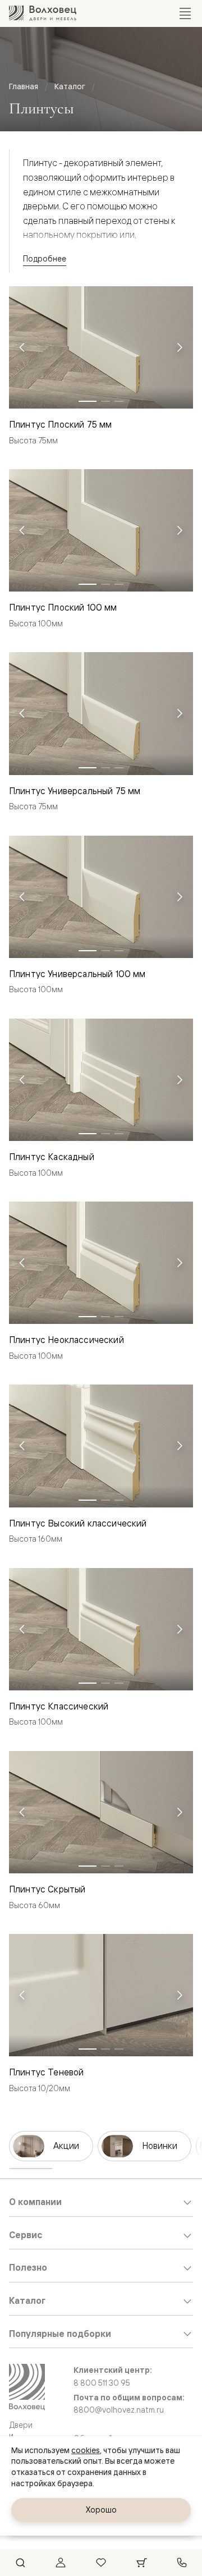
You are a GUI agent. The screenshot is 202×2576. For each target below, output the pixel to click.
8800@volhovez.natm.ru (119, 2410)
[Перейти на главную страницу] (43, 13)
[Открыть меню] (185, 13)
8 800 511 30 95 (102, 2383)
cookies (86, 2450)
